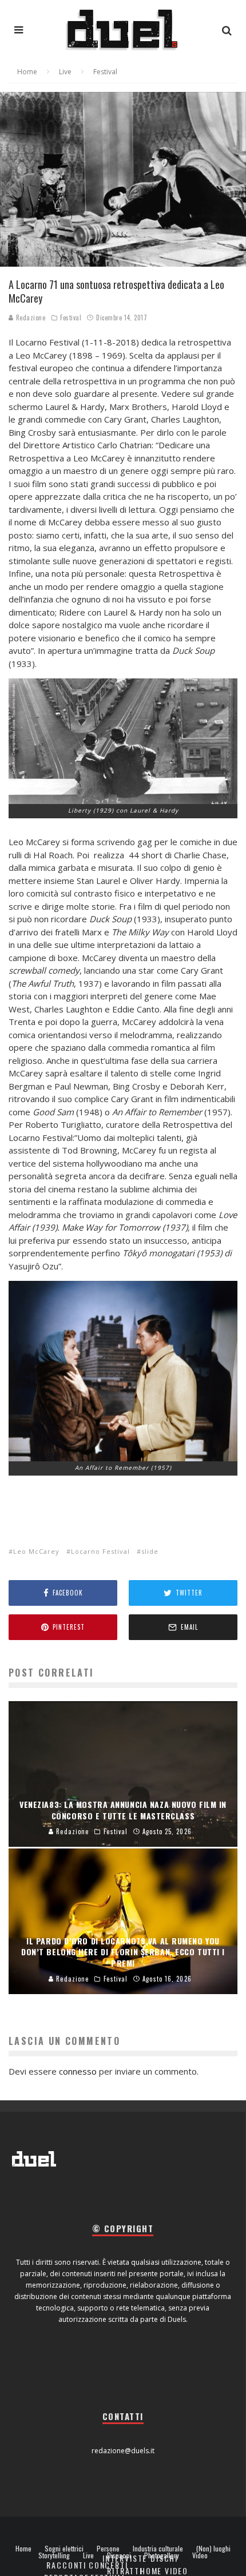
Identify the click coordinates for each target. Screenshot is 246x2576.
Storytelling (54, 2555)
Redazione (30, 318)
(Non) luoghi (213, 2549)
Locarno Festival (100, 1551)
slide (150, 1551)
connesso (78, 2071)
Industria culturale (158, 2549)
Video (200, 2555)
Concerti (108, 2565)
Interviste (125, 2558)
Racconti (66, 2565)
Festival (71, 318)
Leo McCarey (36, 1551)
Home (23, 2549)
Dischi (164, 2558)
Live (88, 2555)
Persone (108, 2549)
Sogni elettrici (64, 2549)
